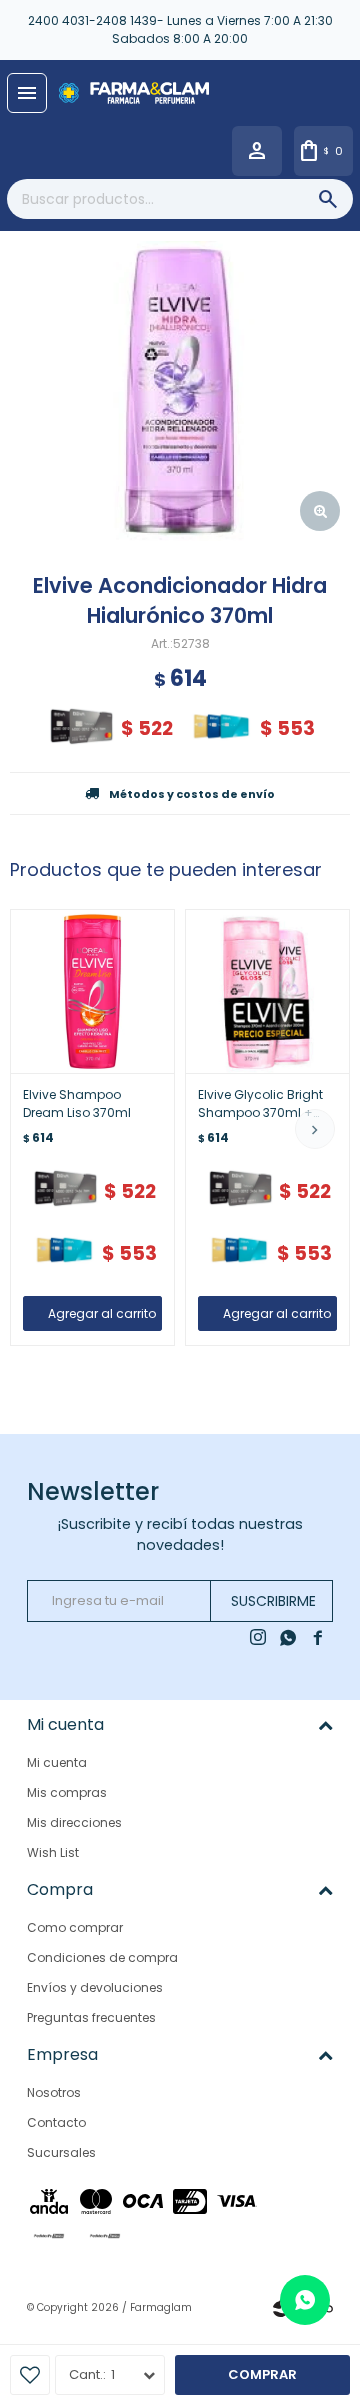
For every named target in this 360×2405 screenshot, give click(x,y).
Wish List (53, 1852)
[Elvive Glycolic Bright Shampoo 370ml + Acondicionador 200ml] (267, 991)
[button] (315, 1129)
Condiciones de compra (102, 1957)
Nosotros (54, 2092)
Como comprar (75, 1927)
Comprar (262, 2374)
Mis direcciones (74, 1822)
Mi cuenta (57, 1762)
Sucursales (61, 2152)
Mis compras (67, 1792)
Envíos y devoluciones (95, 1987)
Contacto (56, 2122)
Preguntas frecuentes (91, 2017)
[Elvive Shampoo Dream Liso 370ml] (92, 991)
